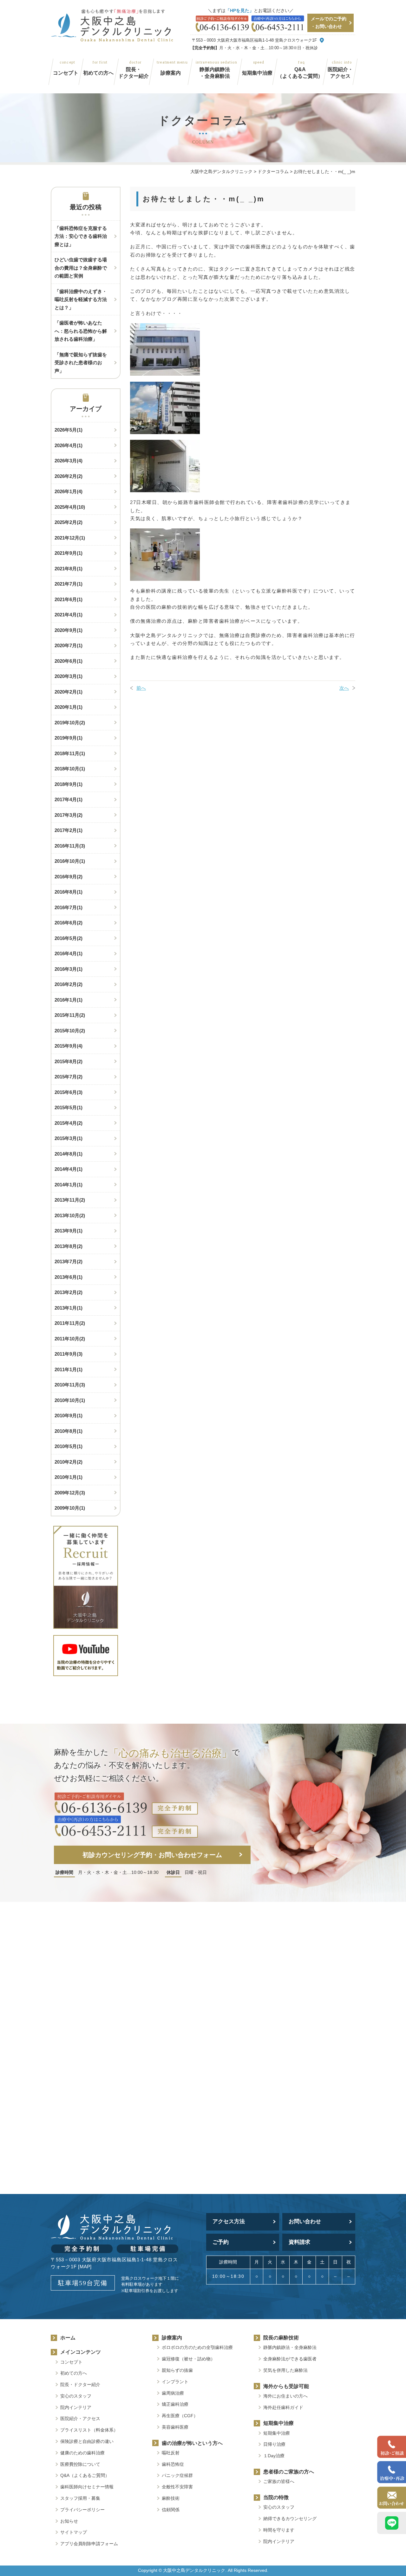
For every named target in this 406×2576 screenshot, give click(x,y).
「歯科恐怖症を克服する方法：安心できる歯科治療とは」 (81, 236)
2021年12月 (70, 538)
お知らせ (69, 2521)
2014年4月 (69, 1169)
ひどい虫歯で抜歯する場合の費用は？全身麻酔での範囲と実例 (81, 268)
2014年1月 (69, 1185)
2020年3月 (69, 676)
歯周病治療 (173, 2393)
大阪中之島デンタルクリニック (194, 2570)
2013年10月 (70, 1215)
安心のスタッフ (76, 2396)
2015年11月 (70, 1015)
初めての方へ (98, 73)
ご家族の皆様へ (279, 2481)
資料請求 (299, 2242)
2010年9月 (69, 1415)
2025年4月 (70, 507)
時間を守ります (279, 2530)
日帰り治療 (274, 2444)
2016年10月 (70, 861)
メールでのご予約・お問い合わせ (329, 23)
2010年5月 (69, 1446)
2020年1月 (69, 707)
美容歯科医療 (175, 2427)
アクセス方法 (229, 2221)
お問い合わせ (305, 2221)
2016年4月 (69, 953)
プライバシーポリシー (82, 2510)
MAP (85, 2267)
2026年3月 (69, 461)
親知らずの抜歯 (177, 2370)
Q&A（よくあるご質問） (300, 73)
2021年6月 (69, 599)
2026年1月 (69, 491)
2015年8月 (69, 1061)
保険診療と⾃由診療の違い (87, 2441)
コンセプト (66, 73)
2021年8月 (69, 569)
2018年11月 (70, 753)
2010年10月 (70, 1400)
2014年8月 (69, 1154)
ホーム (68, 2338)
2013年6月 (69, 1277)
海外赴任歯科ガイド (283, 2407)
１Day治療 (274, 2456)
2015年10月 (70, 1031)
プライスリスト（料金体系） (89, 2430)
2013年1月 (69, 1308)
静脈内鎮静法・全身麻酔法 (215, 73)
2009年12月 (70, 1493)
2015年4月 (69, 1123)
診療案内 (171, 73)
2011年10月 (70, 1339)
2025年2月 (69, 522)
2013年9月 (69, 1231)
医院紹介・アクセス (340, 73)
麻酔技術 (171, 2498)
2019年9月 (69, 738)
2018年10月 (70, 769)
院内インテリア (76, 2407)
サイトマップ (74, 2532)
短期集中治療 (257, 73)
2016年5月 (69, 938)
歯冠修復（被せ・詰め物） (188, 2359)
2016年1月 (69, 1000)
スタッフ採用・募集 (80, 2498)
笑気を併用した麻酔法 (285, 2370)
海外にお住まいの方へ (285, 2396)
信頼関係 (171, 2510)
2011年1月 (69, 1369)
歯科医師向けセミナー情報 (87, 2487)
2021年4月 (69, 615)
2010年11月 (70, 1385)
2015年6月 (69, 1092)
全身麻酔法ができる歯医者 (290, 2359)
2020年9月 (69, 630)
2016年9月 (69, 877)
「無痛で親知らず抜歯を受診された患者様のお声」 (81, 363)
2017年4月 (69, 799)
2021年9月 (69, 553)
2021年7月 (69, 584)
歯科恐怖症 (173, 2464)
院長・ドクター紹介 (134, 73)
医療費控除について (80, 2464)
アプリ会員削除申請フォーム (91, 2544)
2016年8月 (69, 892)
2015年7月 (69, 1077)
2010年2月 (69, 1462)
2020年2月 (69, 692)
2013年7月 (69, 1261)
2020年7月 (69, 645)
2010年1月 (69, 1477)
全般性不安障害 (177, 2487)
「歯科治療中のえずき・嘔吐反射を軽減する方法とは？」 (81, 299)
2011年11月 (70, 1323)
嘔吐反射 (171, 2453)
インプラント (175, 2382)
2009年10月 (70, 1508)
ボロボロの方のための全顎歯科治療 (197, 2347)
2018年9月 (69, 784)
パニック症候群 (177, 2475)
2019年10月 (70, 723)
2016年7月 (69, 907)
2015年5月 (69, 1107)
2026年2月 (69, 476)
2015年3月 (69, 1138)
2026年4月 (69, 445)
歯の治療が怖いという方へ (192, 2443)
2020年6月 (69, 661)
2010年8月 (69, 1431)
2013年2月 (69, 1292)
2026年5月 (69, 430)
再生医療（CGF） (180, 2416)
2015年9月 (69, 1046)
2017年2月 (69, 830)
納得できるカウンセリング (290, 2519)
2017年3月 (69, 815)
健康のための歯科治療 (82, 2453)
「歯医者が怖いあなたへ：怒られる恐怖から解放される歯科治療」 (81, 331)
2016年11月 (70, 846)
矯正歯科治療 (175, 2404)
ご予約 (221, 2242)
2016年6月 (69, 923)
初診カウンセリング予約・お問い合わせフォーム (152, 1855)
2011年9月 (69, 1354)
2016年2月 (69, 984)
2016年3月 (69, 969)
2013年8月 (69, 1246)
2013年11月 (70, 1200)
